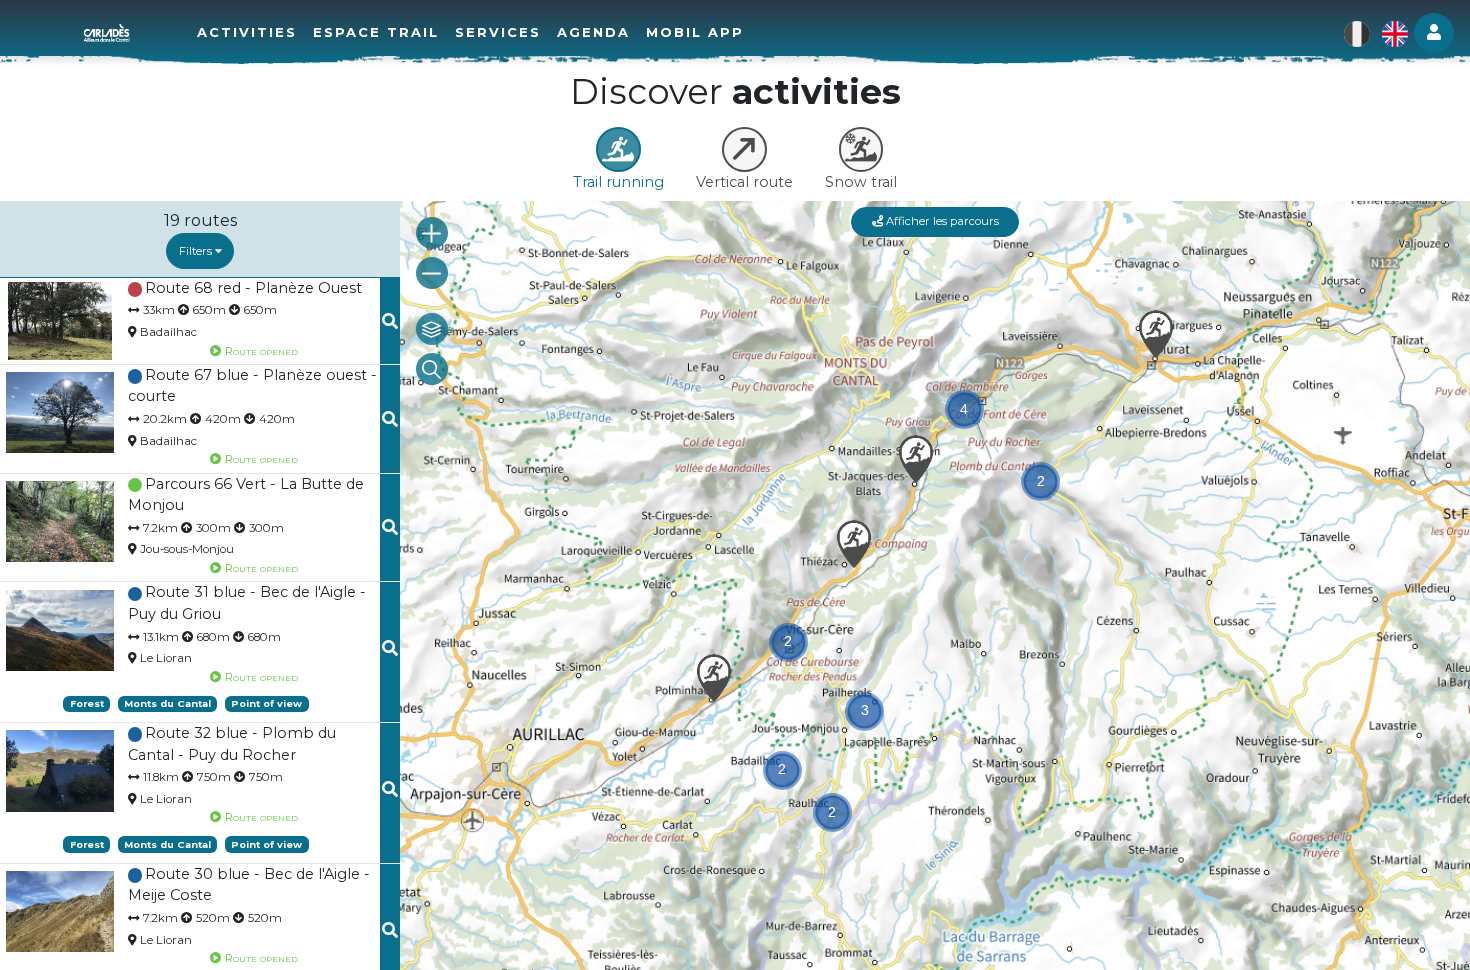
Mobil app (695, 32)
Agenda (593, 32)
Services (498, 32)
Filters (197, 251)
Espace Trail (376, 32)
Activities (247, 32)
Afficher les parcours (941, 221)
